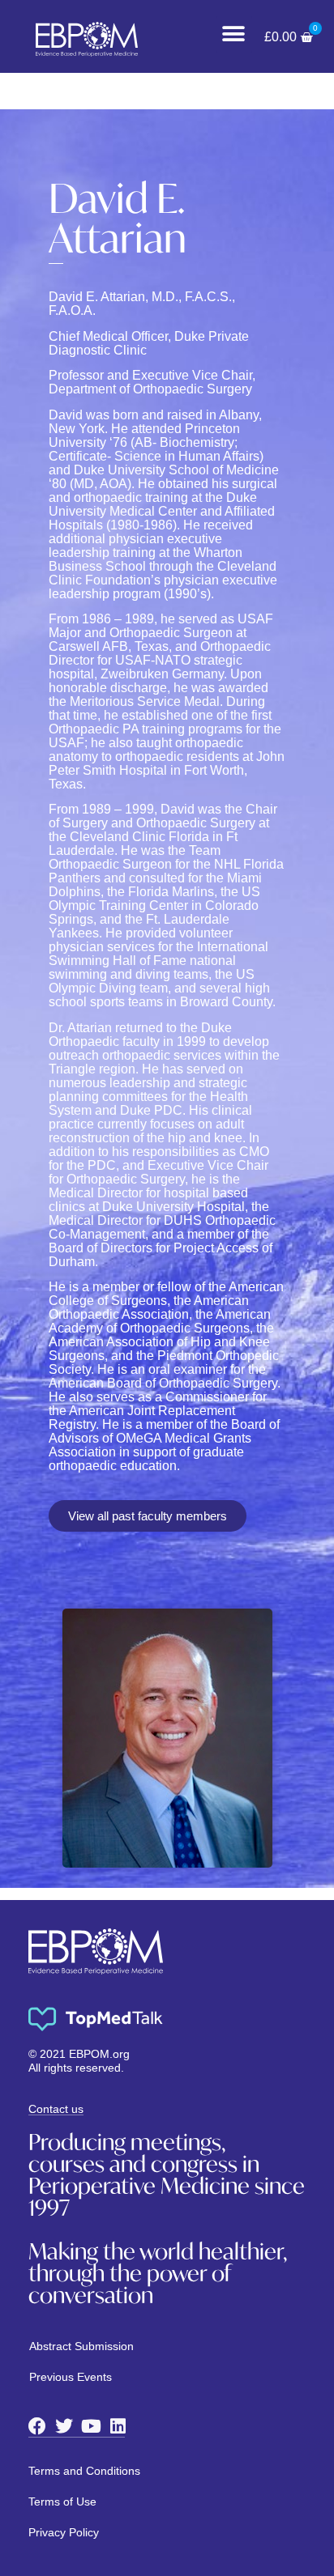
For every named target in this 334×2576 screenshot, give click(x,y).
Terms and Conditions (84, 2471)
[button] (234, 34)
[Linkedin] (118, 2426)
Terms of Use (62, 2502)
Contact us (56, 2109)
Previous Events (71, 2377)
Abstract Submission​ (81, 2346)
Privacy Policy (64, 2532)
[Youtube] (91, 2426)
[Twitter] (64, 2426)
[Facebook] (37, 2426)
